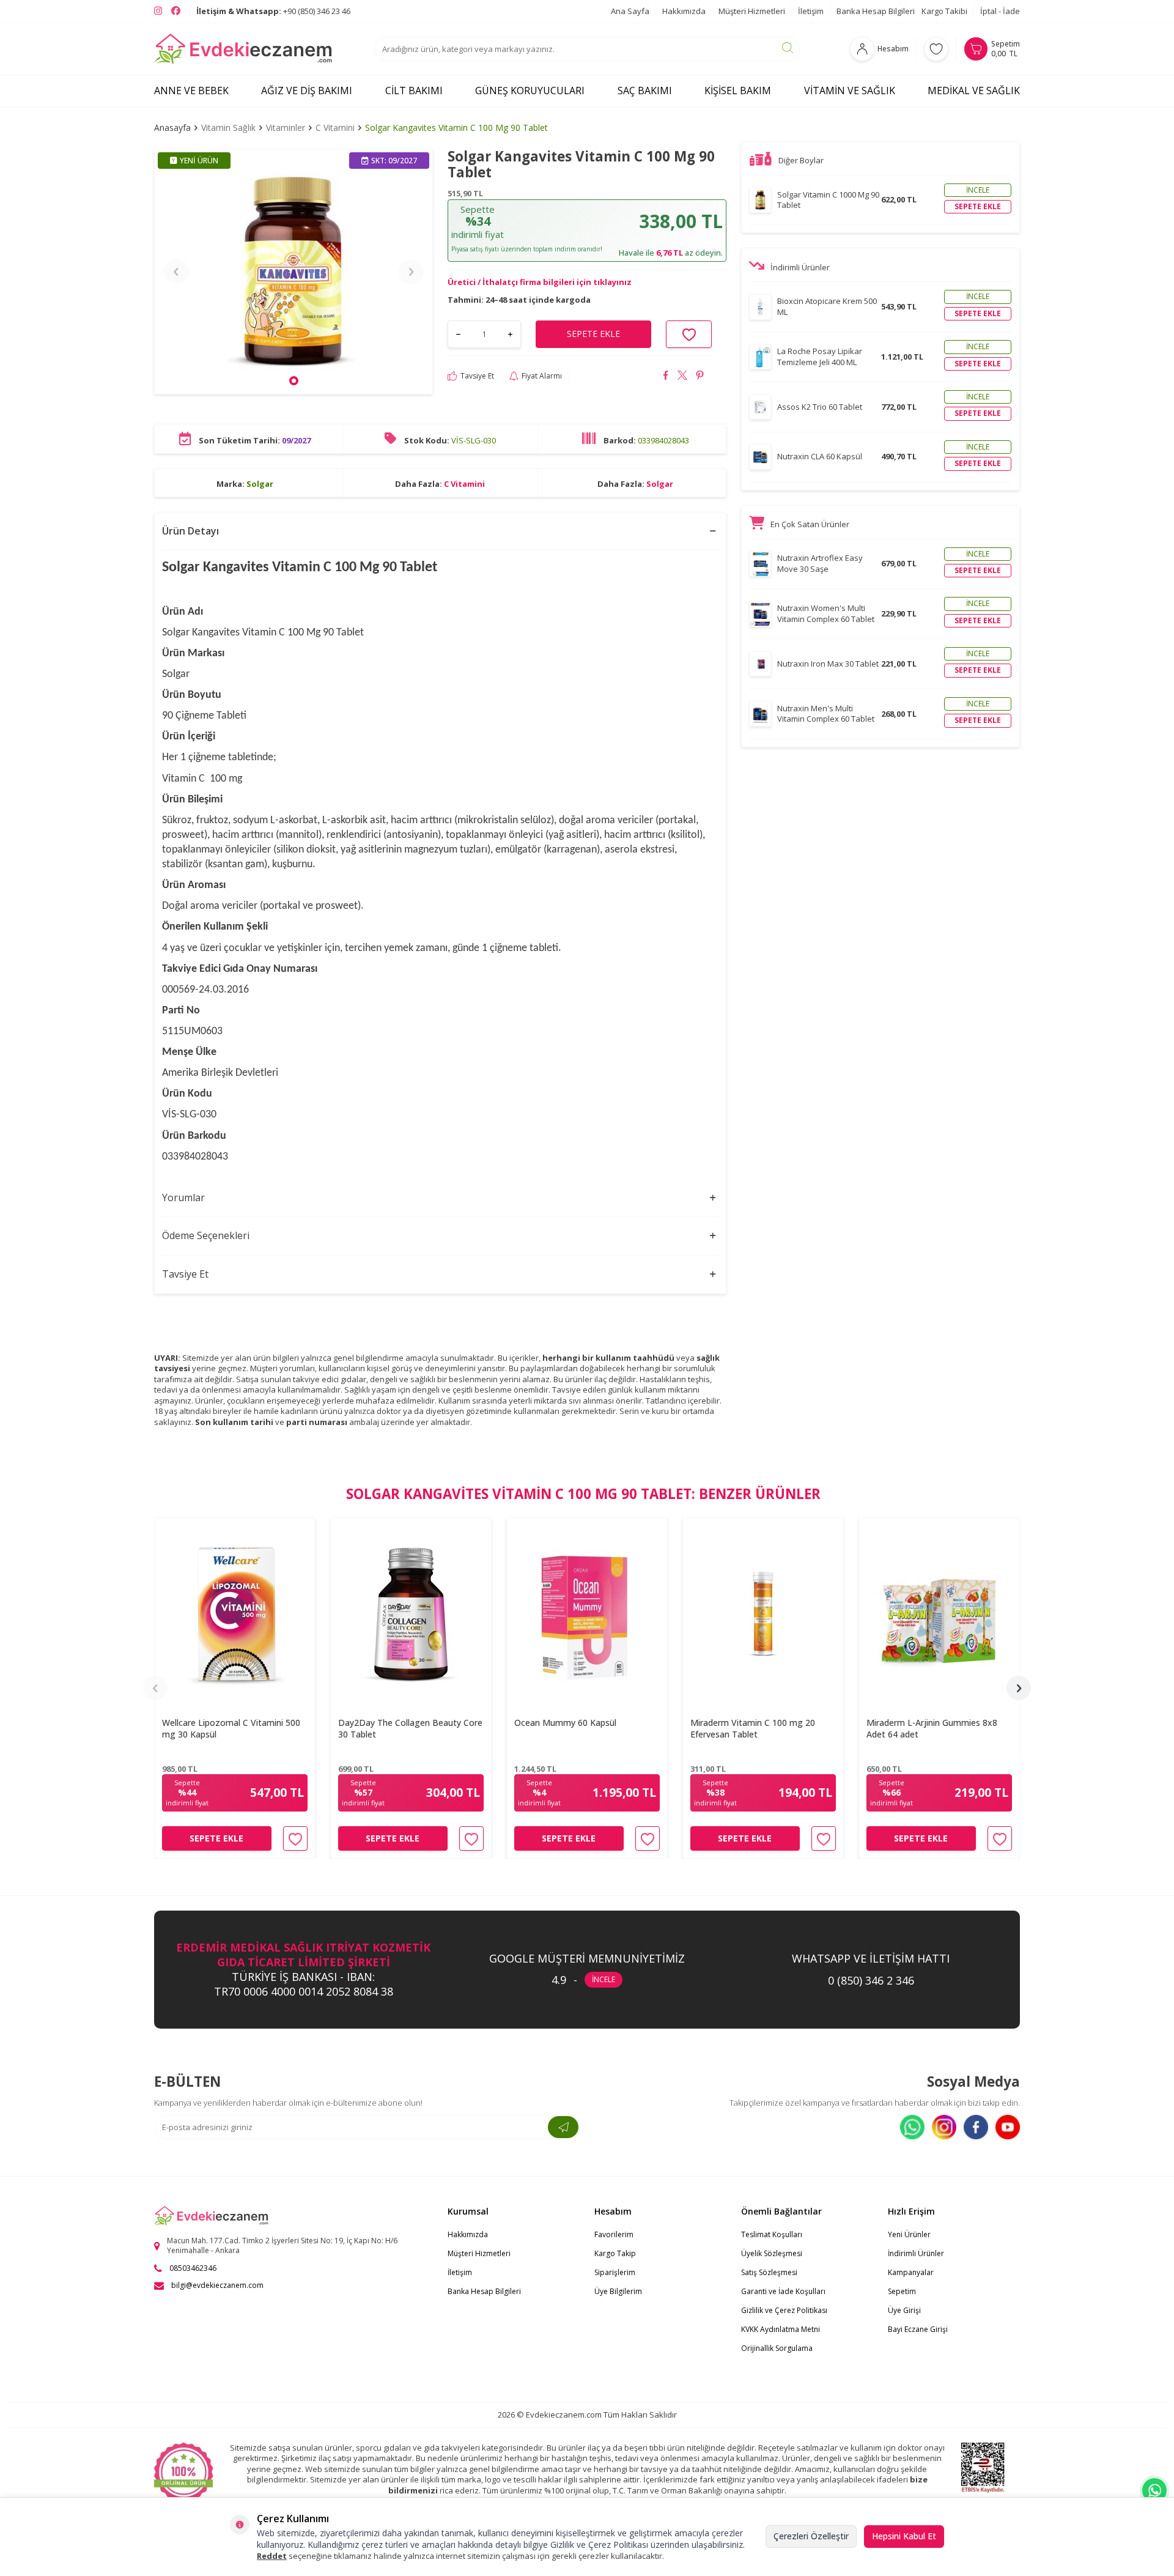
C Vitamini (335, 128)
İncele (978, 190)
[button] (294, 381)
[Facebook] (976, 2127)
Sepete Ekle (216, 1838)
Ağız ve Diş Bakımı (307, 91)
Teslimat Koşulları (772, 2234)
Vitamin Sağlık (228, 128)
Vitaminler (286, 128)
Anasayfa (172, 128)
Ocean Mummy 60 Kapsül (565, 1723)
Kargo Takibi (944, 11)
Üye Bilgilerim (618, 2291)
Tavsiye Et (477, 376)
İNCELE (604, 1979)
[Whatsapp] (912, 2127)
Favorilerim (614, 2234)
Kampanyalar (911, 2272)
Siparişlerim (615, 2272)
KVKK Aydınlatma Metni (781, 2329)
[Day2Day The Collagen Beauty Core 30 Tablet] (411, 1614)
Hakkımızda (684, 11)
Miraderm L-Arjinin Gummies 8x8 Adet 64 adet (932, 1729)
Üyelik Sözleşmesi (772, 2253)
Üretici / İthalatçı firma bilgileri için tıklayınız (540, 282)
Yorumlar (183, 1197)
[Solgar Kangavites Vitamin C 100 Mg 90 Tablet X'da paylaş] (683, 377)
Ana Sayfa (630, 11)
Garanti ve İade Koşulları (783, 2291)
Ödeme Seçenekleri (206, 1235)
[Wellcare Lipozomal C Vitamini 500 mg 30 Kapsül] (235, 1614)
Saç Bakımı (645, 91)
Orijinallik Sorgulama (777, 2348)
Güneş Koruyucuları (530, 91)
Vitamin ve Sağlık (850, 91)
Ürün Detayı (190, 531)
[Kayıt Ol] (563, 2127)
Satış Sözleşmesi (769, 2272)
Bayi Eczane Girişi (918, 2329)
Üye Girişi (904, 2310)
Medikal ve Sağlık (974, 91)
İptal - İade (1000, 11)
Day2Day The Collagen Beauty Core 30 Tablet (410, 1729)
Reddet (272, 2556)
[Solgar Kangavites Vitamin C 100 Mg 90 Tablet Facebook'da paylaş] (666, 377)
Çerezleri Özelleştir (811, 2536)
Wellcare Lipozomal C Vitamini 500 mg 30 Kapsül (231, 1729)
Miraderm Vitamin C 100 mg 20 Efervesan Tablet (753, 1729)
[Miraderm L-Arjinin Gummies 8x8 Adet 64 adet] (939, 1614)
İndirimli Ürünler (916, 2253)
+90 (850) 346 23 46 (273, 11)
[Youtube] (1008, 2127)
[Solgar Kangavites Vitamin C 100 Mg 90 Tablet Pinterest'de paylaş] (700, 377)
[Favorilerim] (936, 49)
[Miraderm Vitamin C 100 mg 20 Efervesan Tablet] (763, 1614)
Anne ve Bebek (191, 91)
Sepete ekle (978, 206)
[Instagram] (944, 2127)
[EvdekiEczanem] (244, 49)
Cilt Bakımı (414, 91)
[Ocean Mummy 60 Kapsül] (587, 1614)
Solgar (260, 484)
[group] (293, 272)
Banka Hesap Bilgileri (876, 11)
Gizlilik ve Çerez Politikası (784, 2310)
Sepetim (902, 2291)
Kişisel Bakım (738, 91)
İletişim (811, 11)
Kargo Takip (615, 2253)
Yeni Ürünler (909, 2234)
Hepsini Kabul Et (904, 2536)
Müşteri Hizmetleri (752, 11)
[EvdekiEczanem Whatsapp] (1154, 2490)
